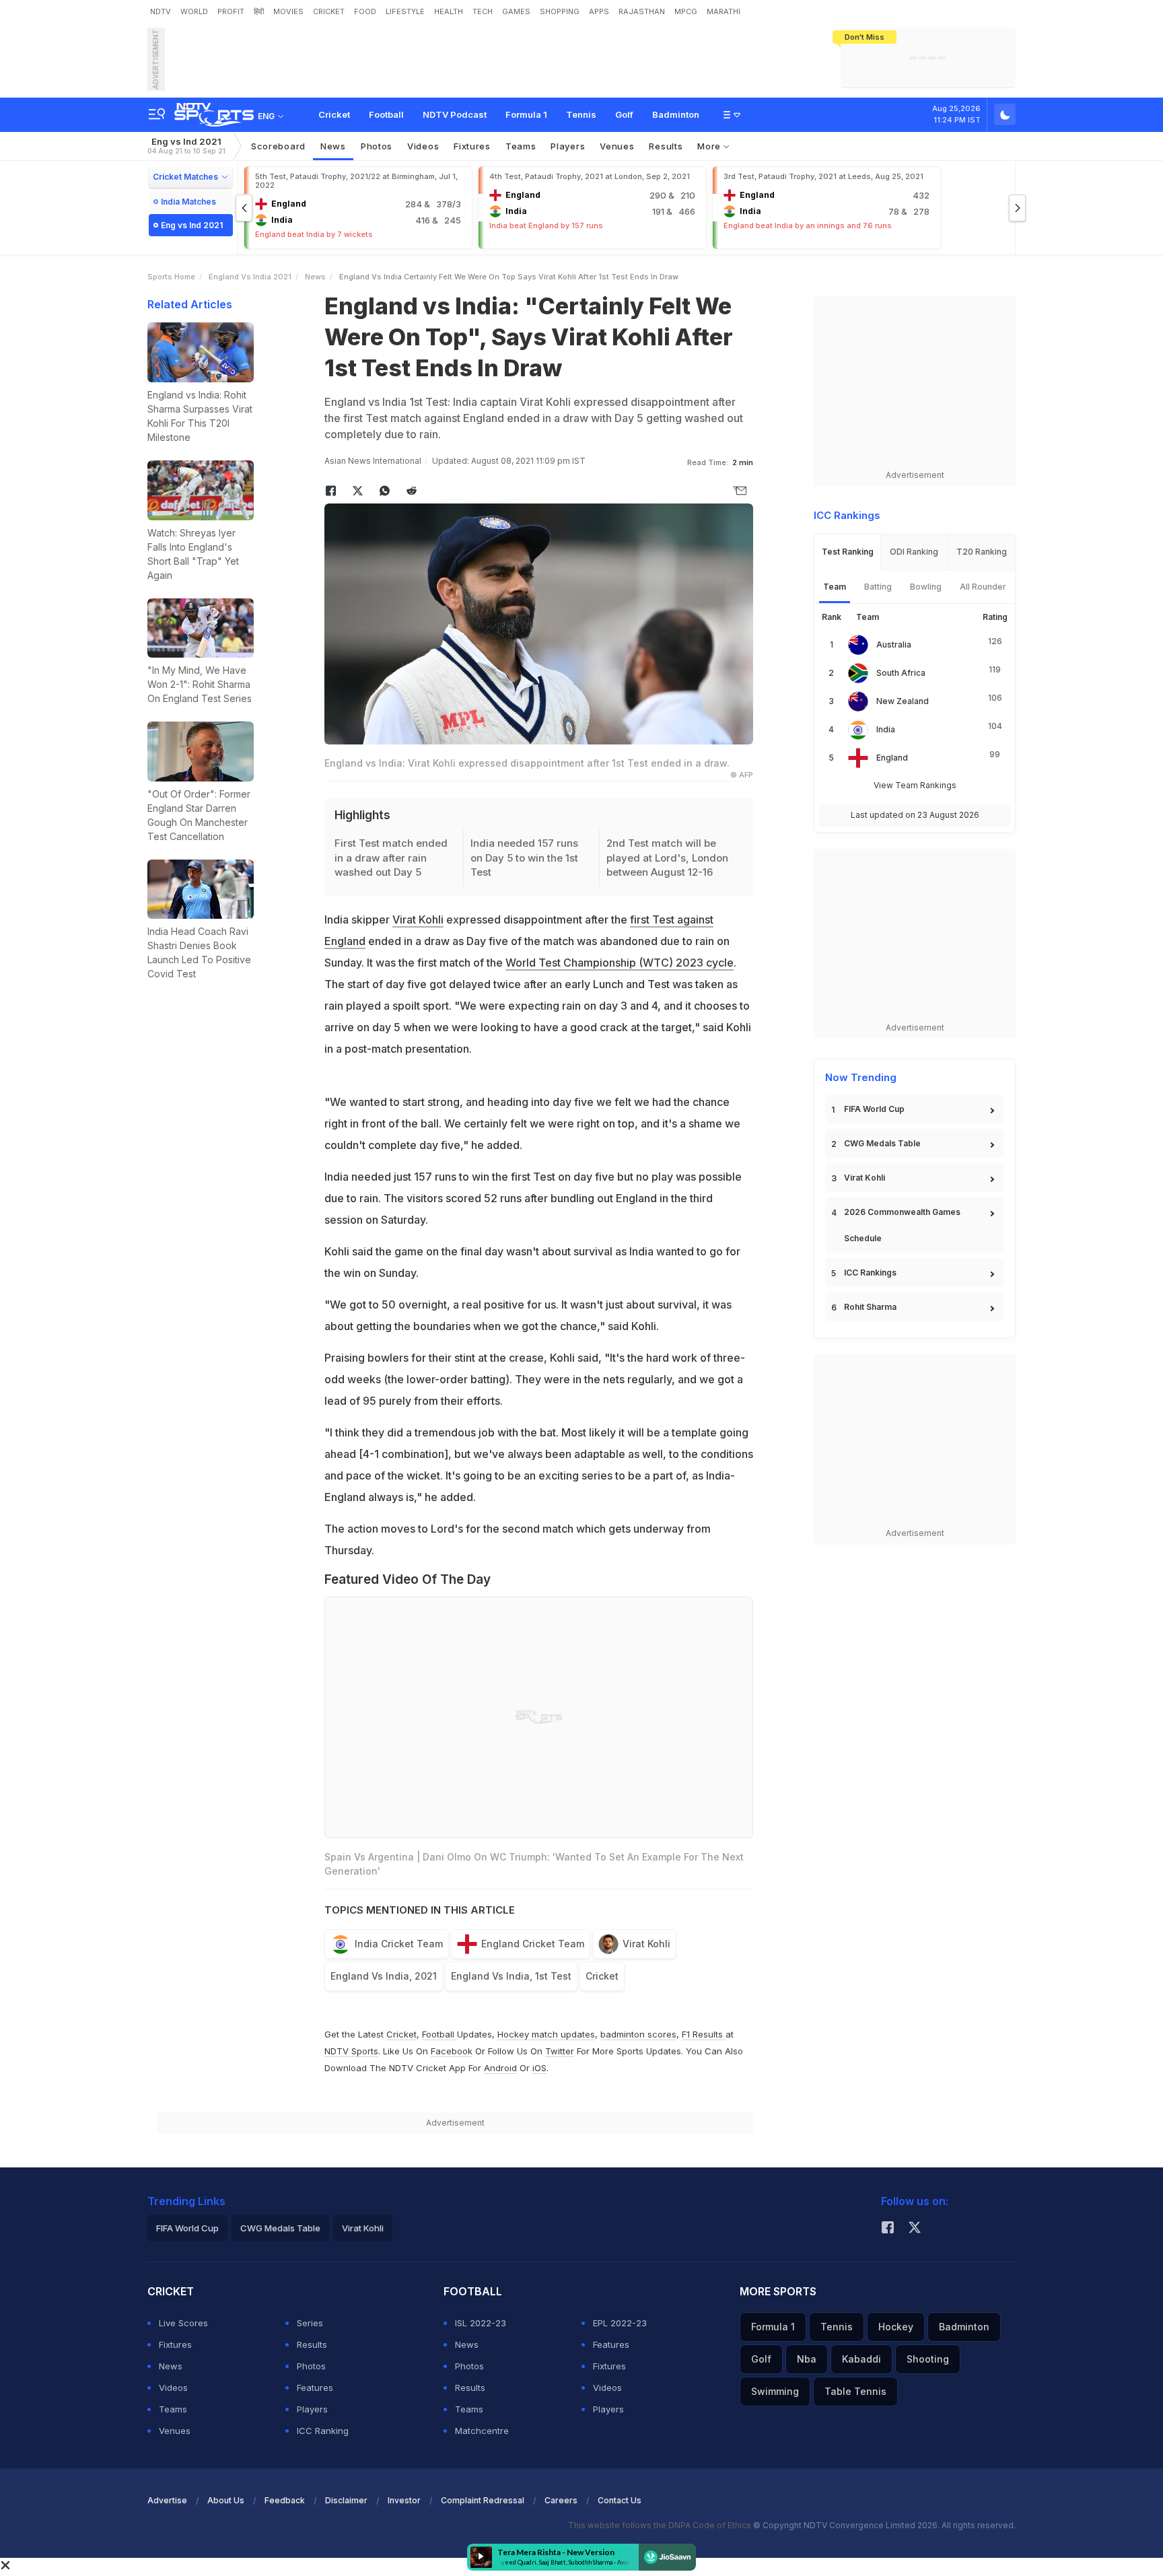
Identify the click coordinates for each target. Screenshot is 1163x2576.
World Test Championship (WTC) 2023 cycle (620, 963)
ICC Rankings (870, 1273)
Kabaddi (861, 2359)
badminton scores (638, 2034)
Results (666, 146)
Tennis (581, 114)
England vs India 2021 (250, 277)
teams (521, 146)
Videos (423, 146)
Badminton (676, 114)
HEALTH (449, 11)
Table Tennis (855, 2391)
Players (312, 2409)
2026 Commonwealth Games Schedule (902, 1225)
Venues (617, 146)
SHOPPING (560, 11)
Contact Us (620, 2500)
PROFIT (231, 11)
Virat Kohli (418, 919)
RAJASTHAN (642, 11)
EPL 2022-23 (620, 2323)
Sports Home (171, 277)
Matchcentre (482, 2431)
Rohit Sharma (870, 1307)
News (333, 146)
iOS (539, 2068)
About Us (226, 2500)
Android (500, 2068)
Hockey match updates (546, 2034)
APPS (599, 11)
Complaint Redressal (483, 2500)
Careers (561, 2500)
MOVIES (288, 11)
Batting (878, 587)
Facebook (452, 2051)
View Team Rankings (915, 785)
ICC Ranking (323, 2431)
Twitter (560, 2051)
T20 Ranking (982, 552)
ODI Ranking (914, 552)
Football (386, 114)
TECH (483, 11)
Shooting (928, 2359)
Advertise (167, 2500)
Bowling (926, 587)
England (892, 758)
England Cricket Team (533, 1944)
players (568, 146)
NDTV (161, 11)
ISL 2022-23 (481, 2323)
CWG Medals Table (882, 1143)
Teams (173, 2409)
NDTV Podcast (455, 114)
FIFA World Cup (874, 1109)
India (886, 729)
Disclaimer (346, 2500)
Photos (377, 146)
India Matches (188, 202)
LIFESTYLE (405, 11)
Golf (624, 114)
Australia (894, 645)
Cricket (334, 114)
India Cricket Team (399, 1944)
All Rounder (983, 587)
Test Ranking (848, 552)
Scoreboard (278, 146)
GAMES (516, 11)
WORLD (194, 11)
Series (310, 2323)
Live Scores (183, 2323)
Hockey (896, 2327)
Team (835, 587)
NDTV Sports (351, 2051)
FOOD (365, 11)
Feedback (285, 2500)
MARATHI (724, 11)
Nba (807, 2359)
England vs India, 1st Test (511, 1976)
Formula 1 (526, 114)
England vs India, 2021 (384, 1976)
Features (315, 2388)
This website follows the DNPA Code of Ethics (661, 2525)
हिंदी (259, 11)
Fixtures (472, 146)
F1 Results (704, 2034)
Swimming (775, 2391)
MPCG (686, 11)
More (710, 146)
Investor (404, 2500)
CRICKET (329, 11)
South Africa (901, 673)
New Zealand (903, 701)
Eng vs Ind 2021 (186, 146)
